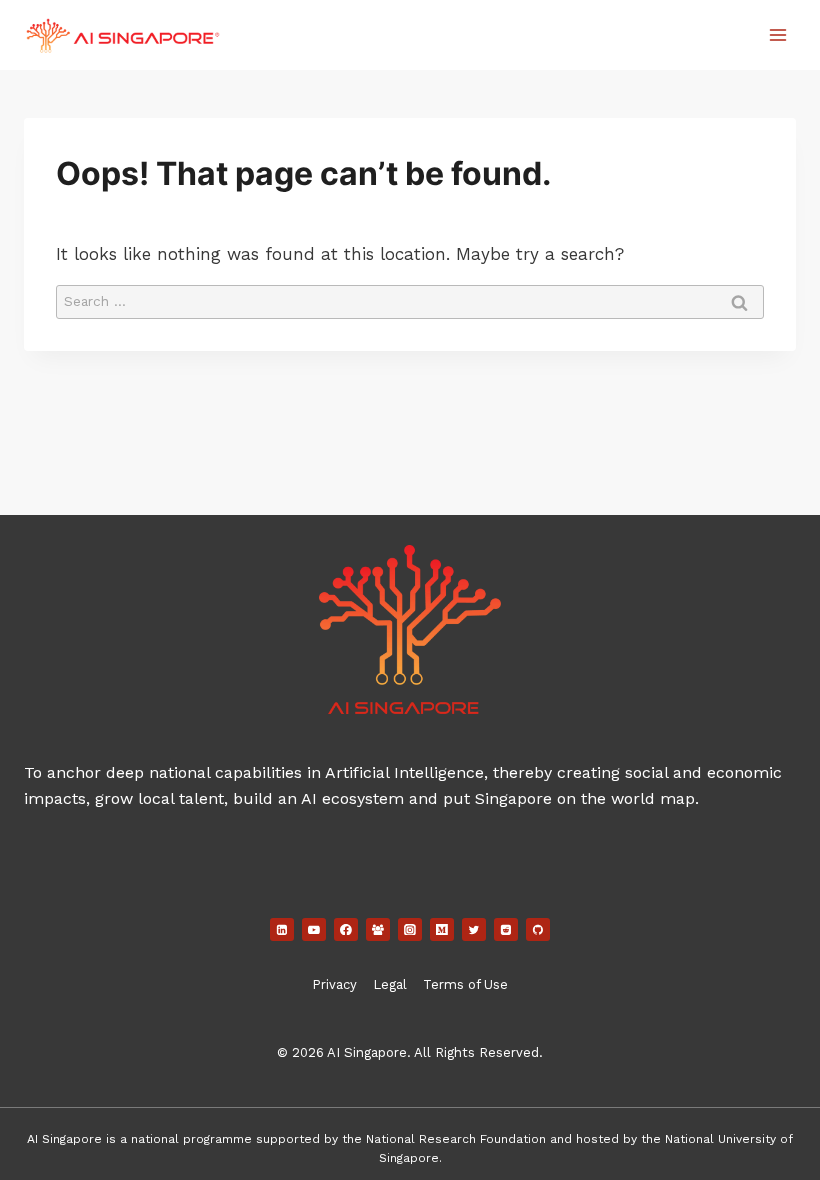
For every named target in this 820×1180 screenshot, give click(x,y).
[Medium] (442, 930)
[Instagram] (410, 930)
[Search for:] (410, 300)
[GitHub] (538, 930)
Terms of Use (465, 984)
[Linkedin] (282, 930)
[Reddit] (506, 930)
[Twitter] (474, 930)
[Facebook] (346, 930)
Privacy (334, 984)
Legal (390, 984)
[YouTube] (314, 930)
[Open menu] (777, 34)
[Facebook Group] (378, 930)
